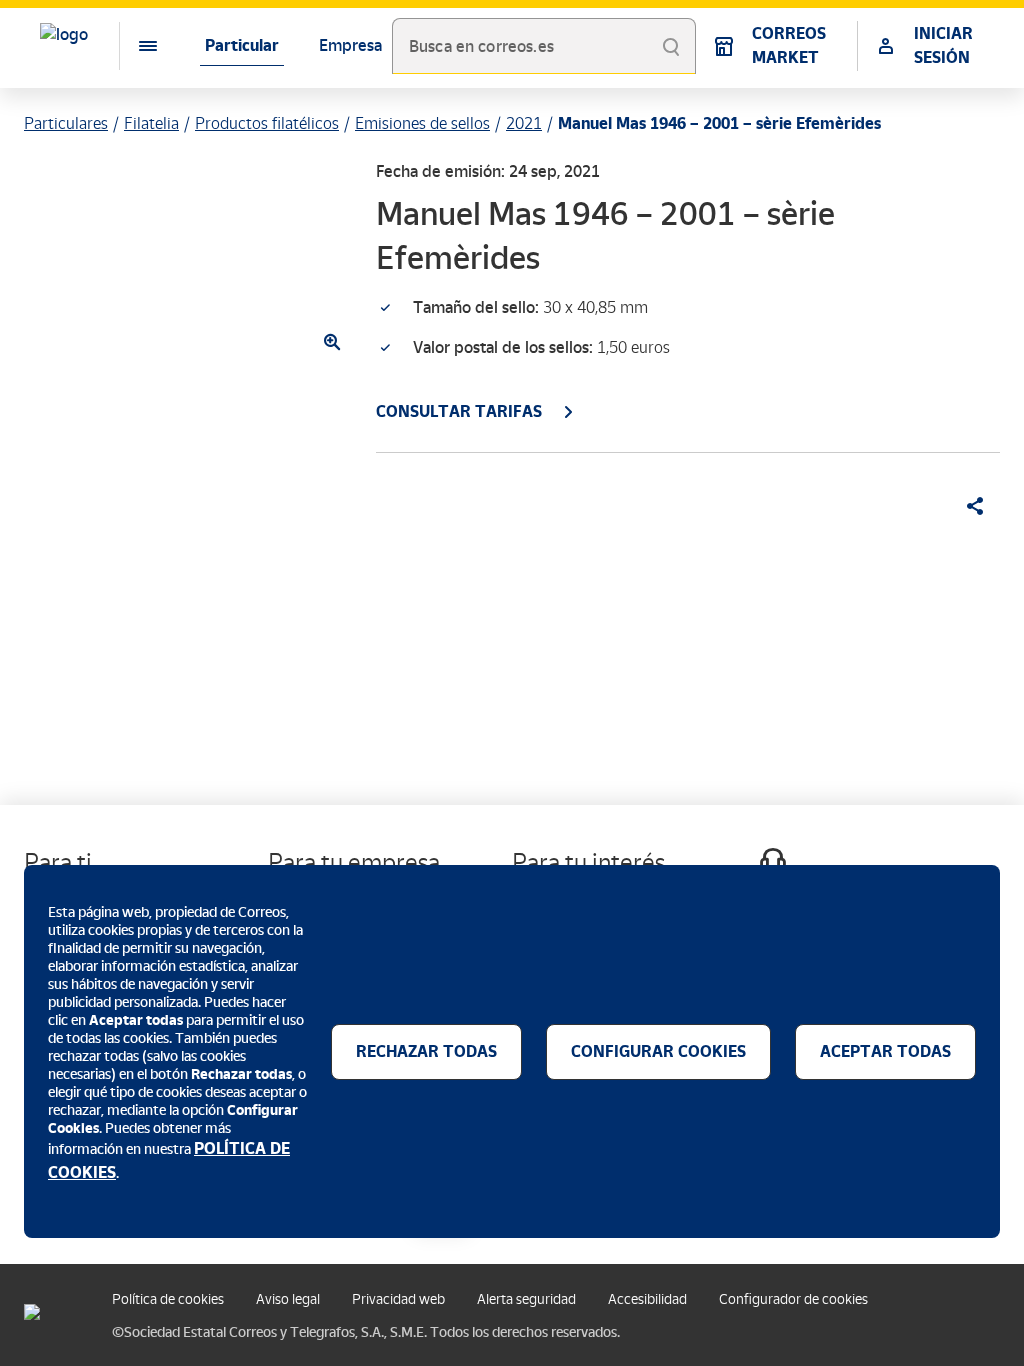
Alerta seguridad (526, 1299)
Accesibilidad (647, 1299)
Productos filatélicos (267, 123)
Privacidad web (398, 1299)
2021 (524, 123)
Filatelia (151, 123)
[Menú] (132, 46)
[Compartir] (968, 506)
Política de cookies (168, 1299)
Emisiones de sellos (422, 123)
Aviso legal (288, 1299)
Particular (242, 45)
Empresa (350, 45)
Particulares (66, 123)
